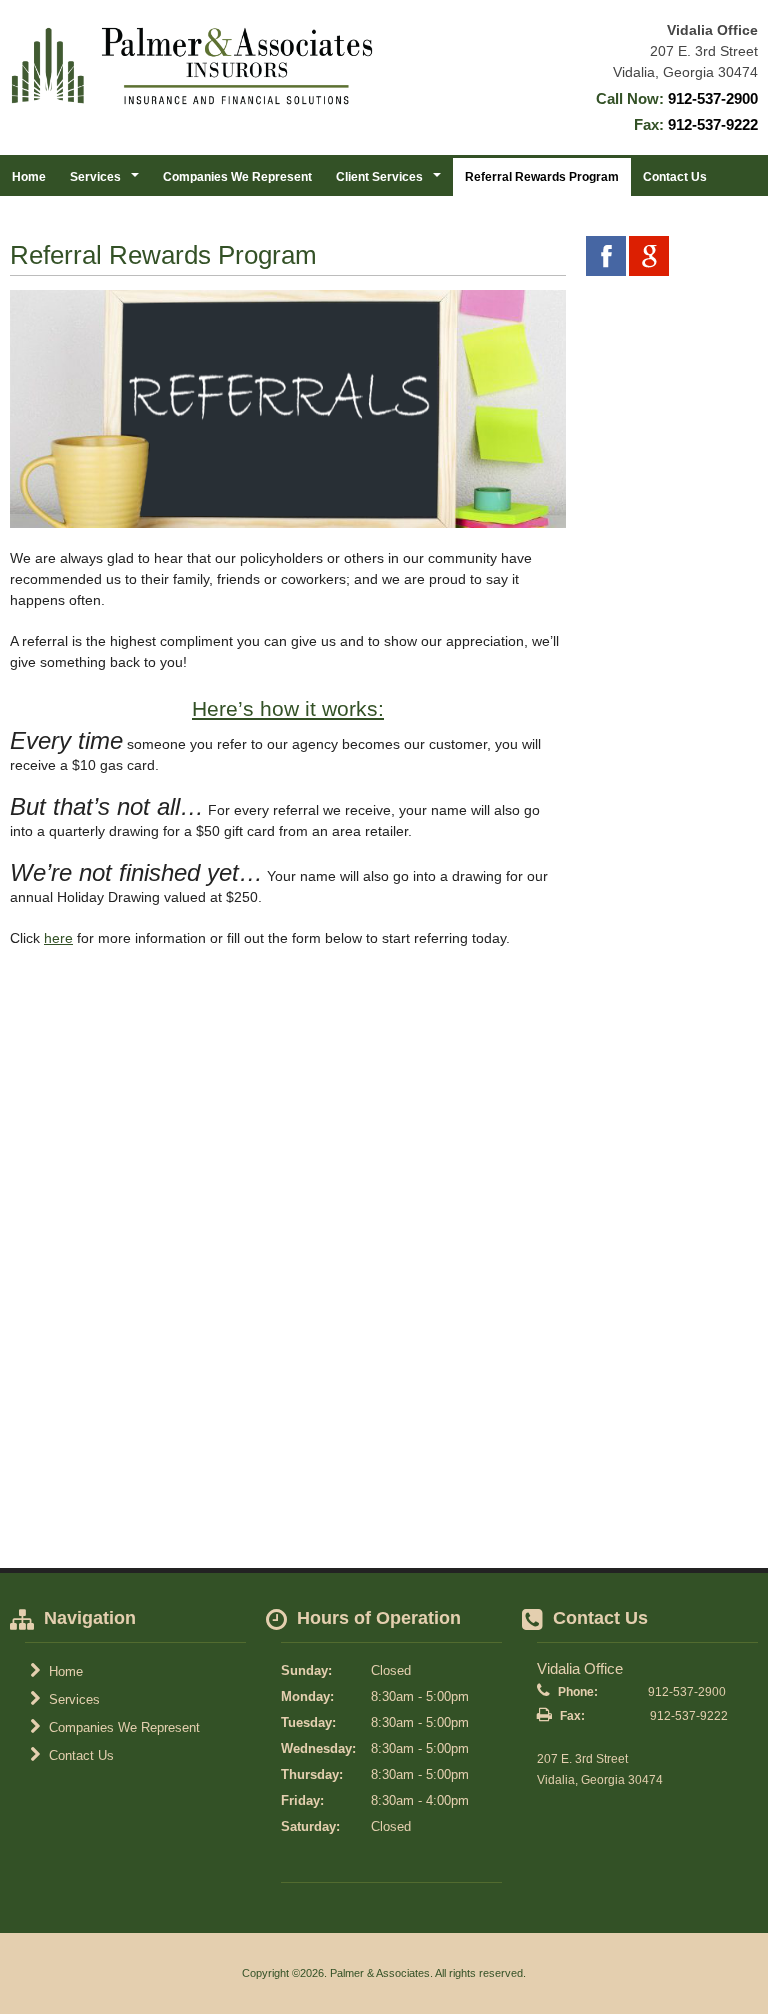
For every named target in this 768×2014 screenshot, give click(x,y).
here (58, 938)
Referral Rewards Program (542, 177)
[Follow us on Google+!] (649, 256)
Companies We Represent (237, 177)
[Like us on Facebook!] (606, 256)
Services (72, 1699)
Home (29, 177)
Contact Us (675, 177)
